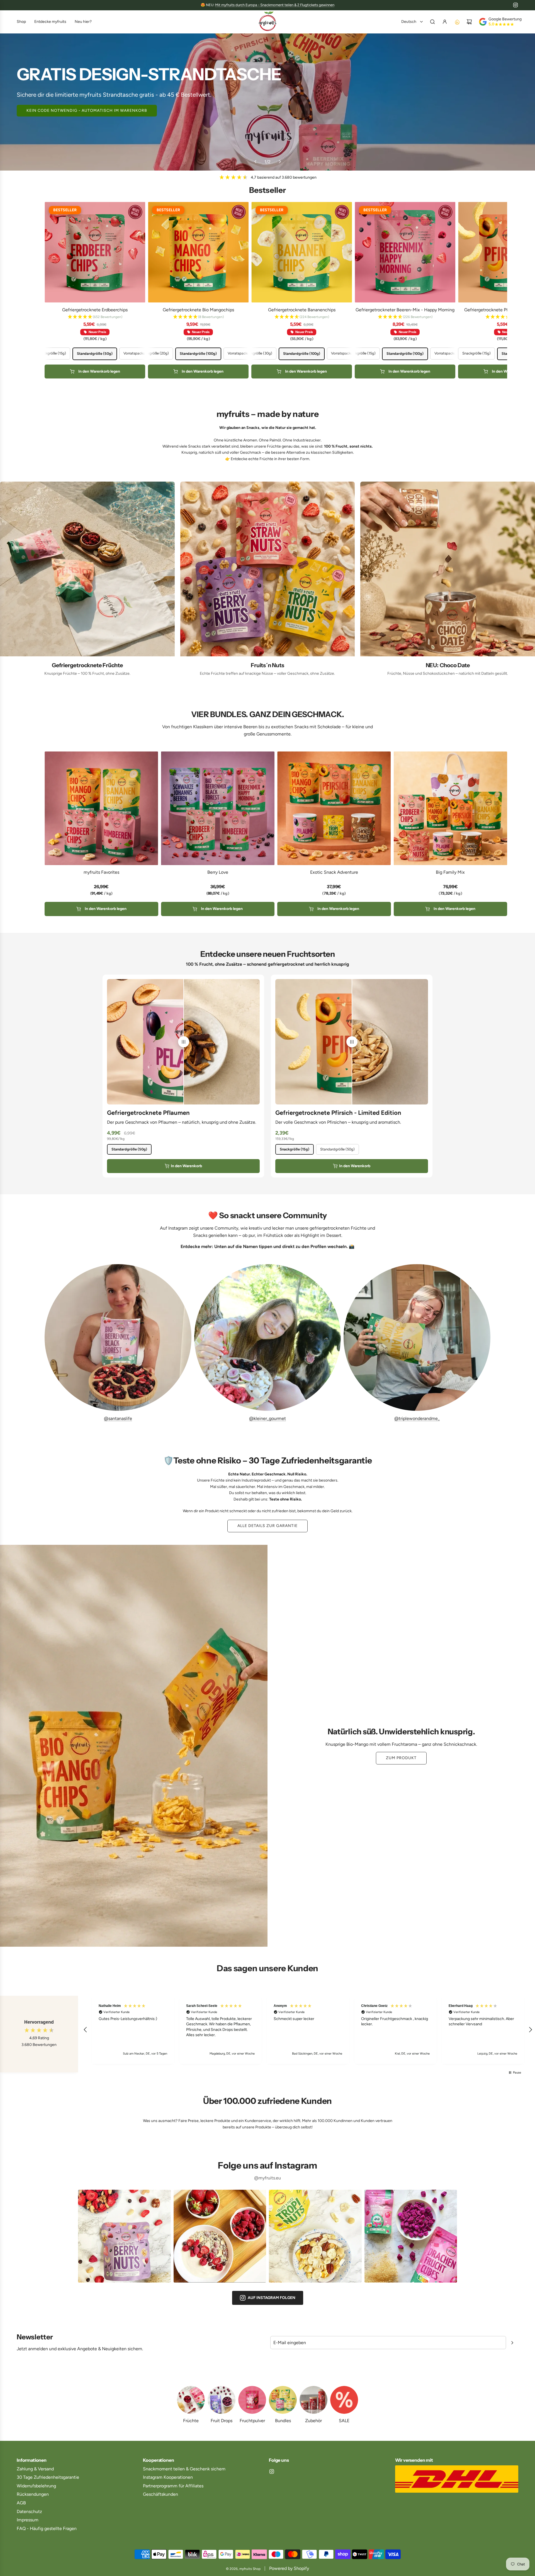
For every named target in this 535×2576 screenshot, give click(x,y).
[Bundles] (283, 2400)
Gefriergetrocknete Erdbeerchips (95, 310)
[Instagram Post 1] (124, 2236)
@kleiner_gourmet (267, 1418)
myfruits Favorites (101, 872)
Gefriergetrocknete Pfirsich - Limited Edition (338, 1113)
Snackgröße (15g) (295, 1149)
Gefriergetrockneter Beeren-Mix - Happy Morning (405, 310)
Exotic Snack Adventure (334, 872)
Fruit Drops (222, 2421)
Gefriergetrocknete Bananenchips (302, 310)
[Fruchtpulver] (252, 2400)
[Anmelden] (445, 22)
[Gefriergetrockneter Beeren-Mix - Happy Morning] (405, 252)
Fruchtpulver (252, 2421)
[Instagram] (515, 5)
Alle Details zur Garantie (267, 1526)
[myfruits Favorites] (101, 808)
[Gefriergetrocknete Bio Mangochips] (198, 252)
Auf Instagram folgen (272, 2298)
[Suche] (432, 22)
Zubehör (313, 2421)
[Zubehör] (313, 2400)
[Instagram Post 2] (220, 2236)
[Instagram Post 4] (411, 2236)
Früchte (191, 2421)
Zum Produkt (401, 1758)
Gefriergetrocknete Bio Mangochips (198, 310)
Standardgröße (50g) (129, 1149)
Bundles (283, 2421)
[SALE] (344, 2400)
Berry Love (218, 872)
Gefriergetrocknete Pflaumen (148, 1113)
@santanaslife (118, 1418)
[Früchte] (191, 2400)
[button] (255, 162)
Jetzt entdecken (268, 112)
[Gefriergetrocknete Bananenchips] (302, 252)
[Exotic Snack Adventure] (334, 808)
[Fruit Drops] (222, 2400)
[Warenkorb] (469, 22)
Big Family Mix (450, 872)
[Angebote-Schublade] (457, 22)
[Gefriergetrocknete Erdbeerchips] (95, 252)
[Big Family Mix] (451, 808)
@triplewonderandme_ (417, 1418)
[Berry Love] (218, 808)
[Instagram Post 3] (315, 2236)
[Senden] (512, 2343)
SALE (344, 2421)
